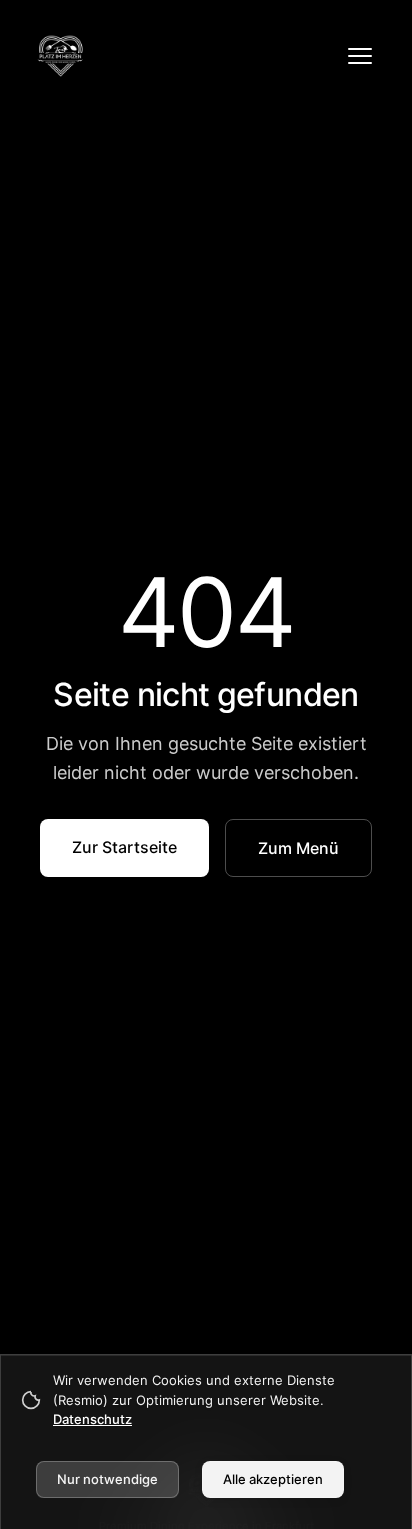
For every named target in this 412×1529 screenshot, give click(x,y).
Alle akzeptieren (273, 1479)
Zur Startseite (124, 847)
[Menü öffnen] (360, 56)
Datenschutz (92, 1419)
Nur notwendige (107, 1479)
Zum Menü (298, 848)
